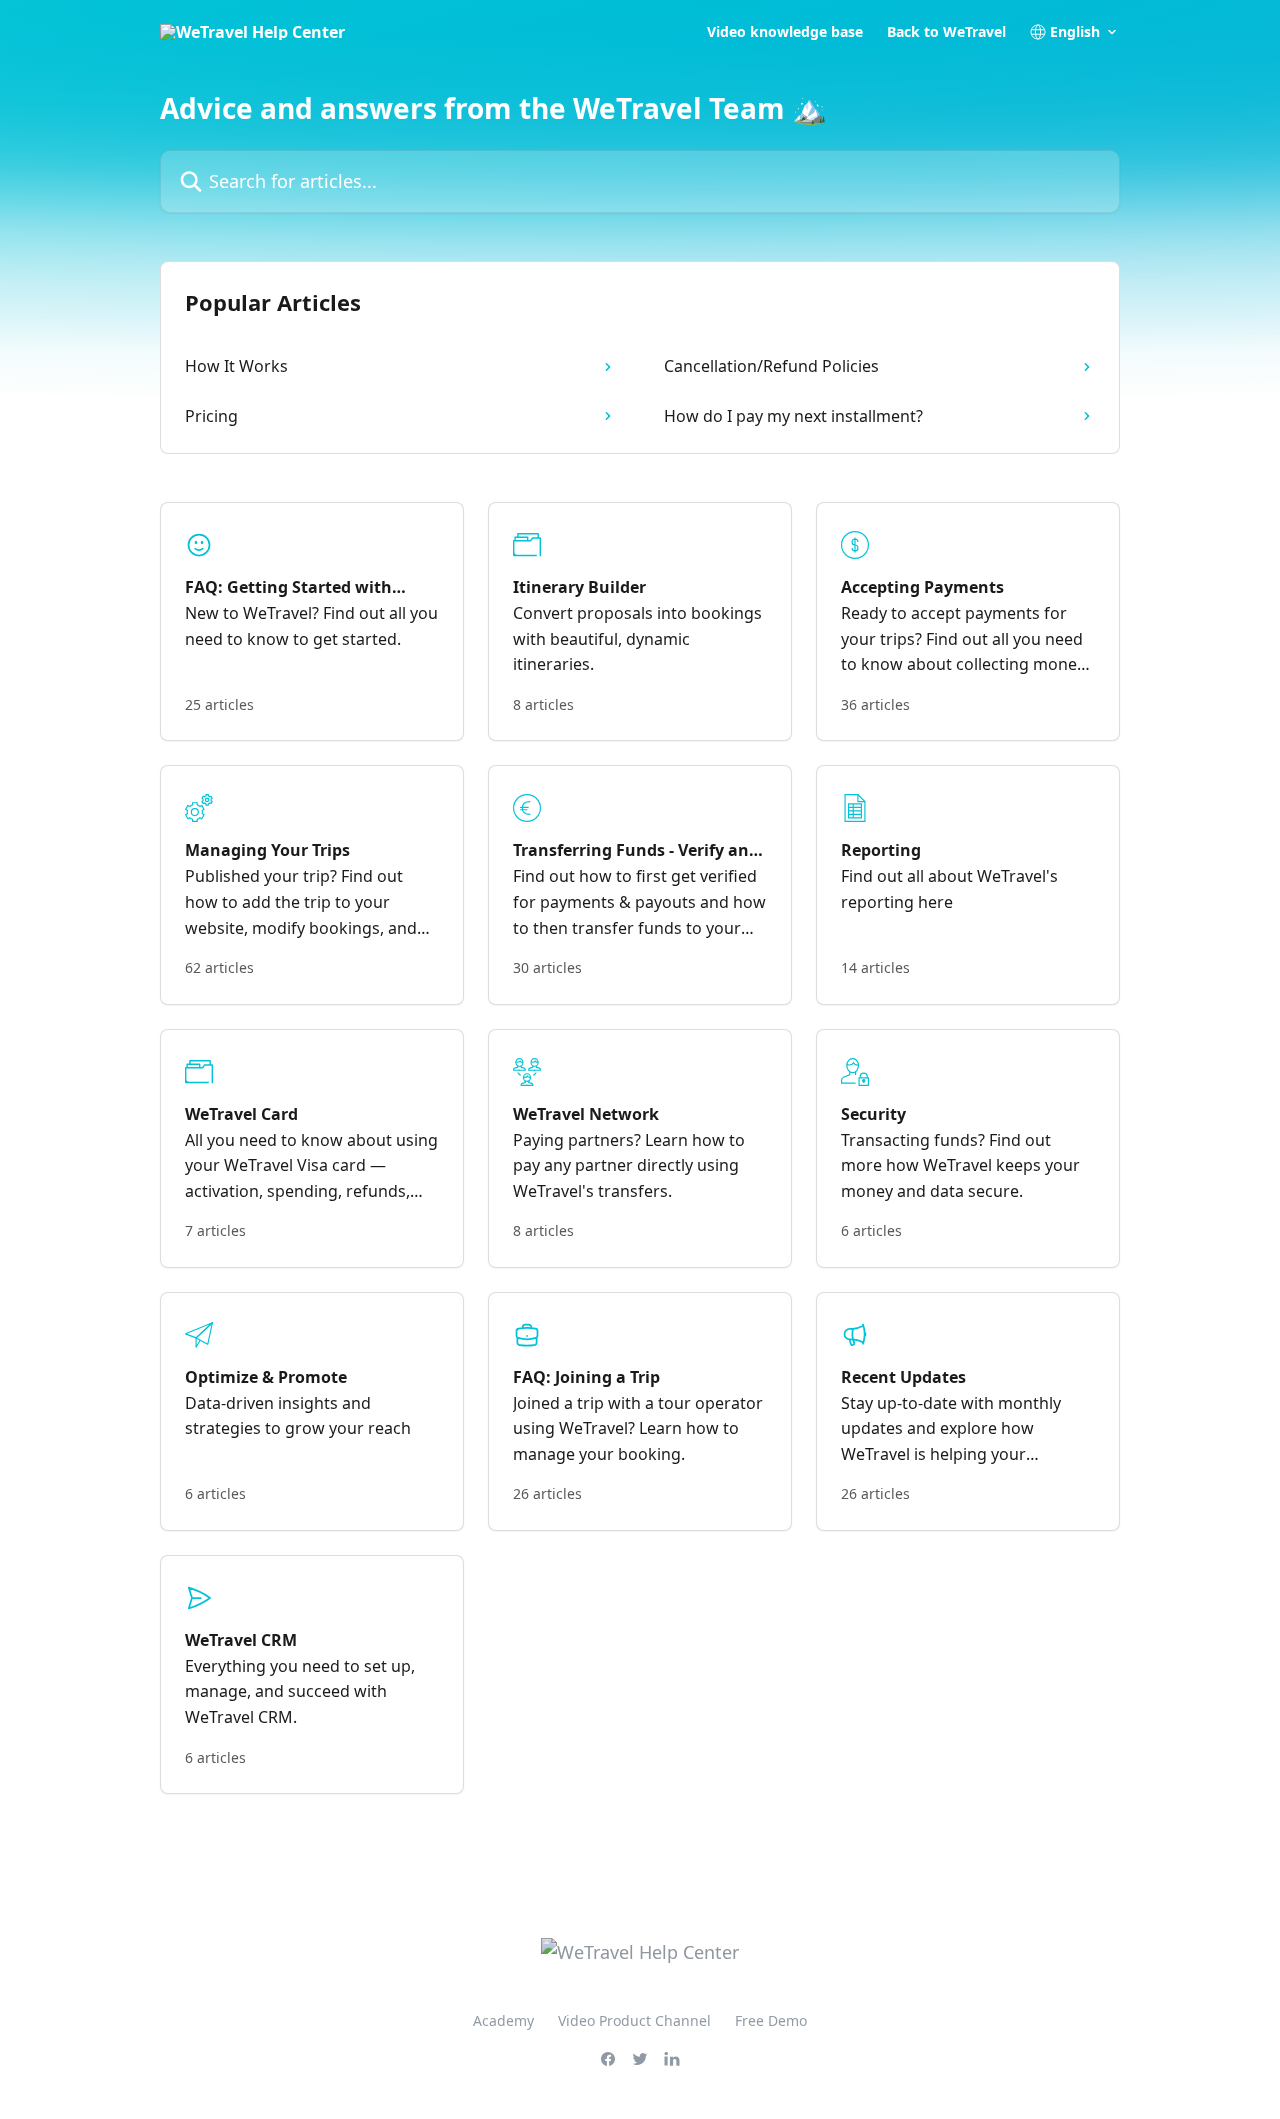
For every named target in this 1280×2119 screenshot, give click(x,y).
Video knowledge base (785, 32)
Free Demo (771, 2020)
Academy (503, 2020)
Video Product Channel (634, 2020)
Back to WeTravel (946, 32)
